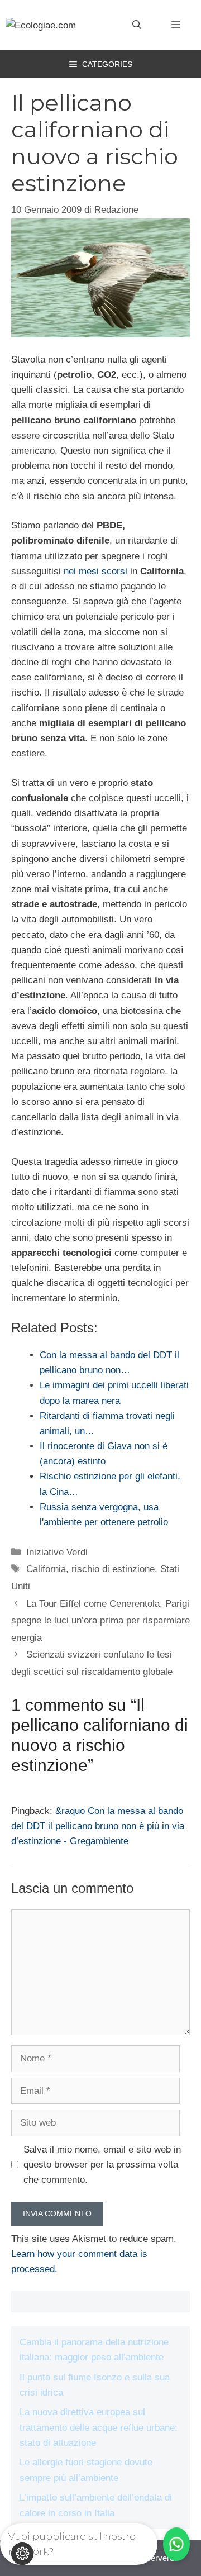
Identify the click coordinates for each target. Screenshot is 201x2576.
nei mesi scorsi (95, 571)
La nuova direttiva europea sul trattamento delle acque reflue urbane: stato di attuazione (99, 2427)
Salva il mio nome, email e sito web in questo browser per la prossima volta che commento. (102, 2165)
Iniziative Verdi (57, 1552)
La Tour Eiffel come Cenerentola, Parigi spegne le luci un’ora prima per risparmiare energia (100, 1621)
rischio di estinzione (113, 1569)
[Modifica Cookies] (22, 2554)
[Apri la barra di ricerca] (137, 25)
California (46, 1569)
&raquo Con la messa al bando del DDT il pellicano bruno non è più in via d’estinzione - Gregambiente (98, 1826)
